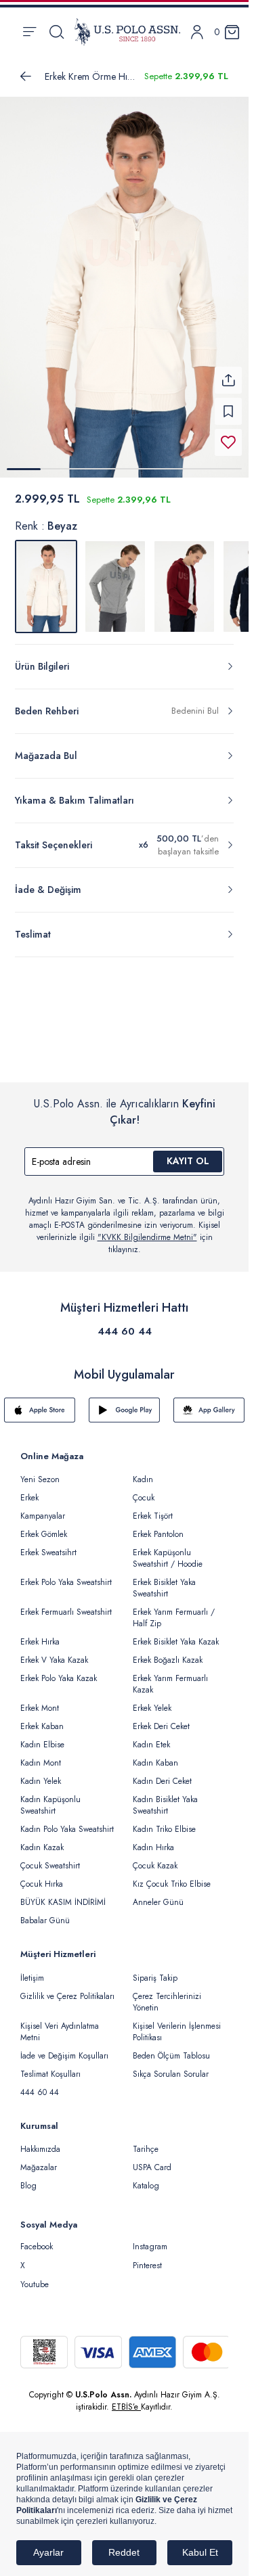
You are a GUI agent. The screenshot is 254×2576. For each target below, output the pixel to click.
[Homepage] (127, 32)
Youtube (35, 2276)
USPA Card (152, 2159)
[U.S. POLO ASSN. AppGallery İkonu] (209, 1402)
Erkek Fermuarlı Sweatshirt (66, 1604)
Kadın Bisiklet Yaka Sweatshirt (165, 1797)
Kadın (143, 1471)
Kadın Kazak (42, 1839)
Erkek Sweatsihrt (48, 1544)
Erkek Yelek (152, 1700)
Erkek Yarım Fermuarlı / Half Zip (174, 1610)
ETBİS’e (126, 2399)
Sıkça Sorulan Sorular (171, 2066)
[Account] (197, 32)
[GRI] (115, 578)
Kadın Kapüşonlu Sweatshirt (50, 1797)
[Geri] (26, 76)
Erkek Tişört (153, 1508)
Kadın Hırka (153, 1839)
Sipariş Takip (155, 1970)
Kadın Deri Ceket (162, 1773)
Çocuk (144, 1490)
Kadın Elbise (42, 1736)
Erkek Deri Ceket (161, 1718)
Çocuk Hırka (42, 1876)
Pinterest (147, 2257)
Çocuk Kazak (155, 1858)
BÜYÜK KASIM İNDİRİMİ (63, 1894)
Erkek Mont (40, 1700)
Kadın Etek (151, 1736)
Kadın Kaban (155, 1755)
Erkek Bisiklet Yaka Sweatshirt (164, 1580)
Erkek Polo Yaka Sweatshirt (66, 1574)
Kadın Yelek (41, 1773)
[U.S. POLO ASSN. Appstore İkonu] (40, 1402)
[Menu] (29, 32)
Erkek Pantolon (158, 1526)
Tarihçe (146, 2141)
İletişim (32, 1970)
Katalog (146, 2178)
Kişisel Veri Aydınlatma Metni (60, 2024)
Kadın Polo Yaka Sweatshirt (67, 1821)
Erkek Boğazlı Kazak (168, 1652)
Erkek (29, 1490)
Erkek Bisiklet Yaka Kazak (176, 1634)
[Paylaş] (228, 372)
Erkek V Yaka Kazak (54, 1652)
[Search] (57, 32)
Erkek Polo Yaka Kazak (59, 1670)
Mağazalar (39, 2159)
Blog (28, 2178)
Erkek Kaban (42, 1718)
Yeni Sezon (40, 1471)
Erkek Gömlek (44, 1526)
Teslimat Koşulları (50, 2066)
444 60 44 (125, 1323)
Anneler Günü (158, 1894)
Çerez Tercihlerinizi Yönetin (167, 1994)
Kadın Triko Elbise (164, 1821)
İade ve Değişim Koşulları (64, 2048)
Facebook (37, 2238)
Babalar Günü (45, 1912)
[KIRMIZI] (184, 578)
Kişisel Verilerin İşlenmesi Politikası (177, 2024)
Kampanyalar (43, 1508)
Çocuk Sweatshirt (50, 1858)
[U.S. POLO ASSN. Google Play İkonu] (124, 1402)
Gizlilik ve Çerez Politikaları (67, 1988)
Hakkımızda (40, 2141)
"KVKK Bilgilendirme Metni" (147, 1229)
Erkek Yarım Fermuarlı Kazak (170, 1676)
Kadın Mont (41, 1755)
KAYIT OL (188, 1153)
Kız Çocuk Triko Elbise (172, 1876)
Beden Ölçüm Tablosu (171, 2048)
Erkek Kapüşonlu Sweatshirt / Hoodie (168, 1550)
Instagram (150, 2238)
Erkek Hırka (40, 1634)
